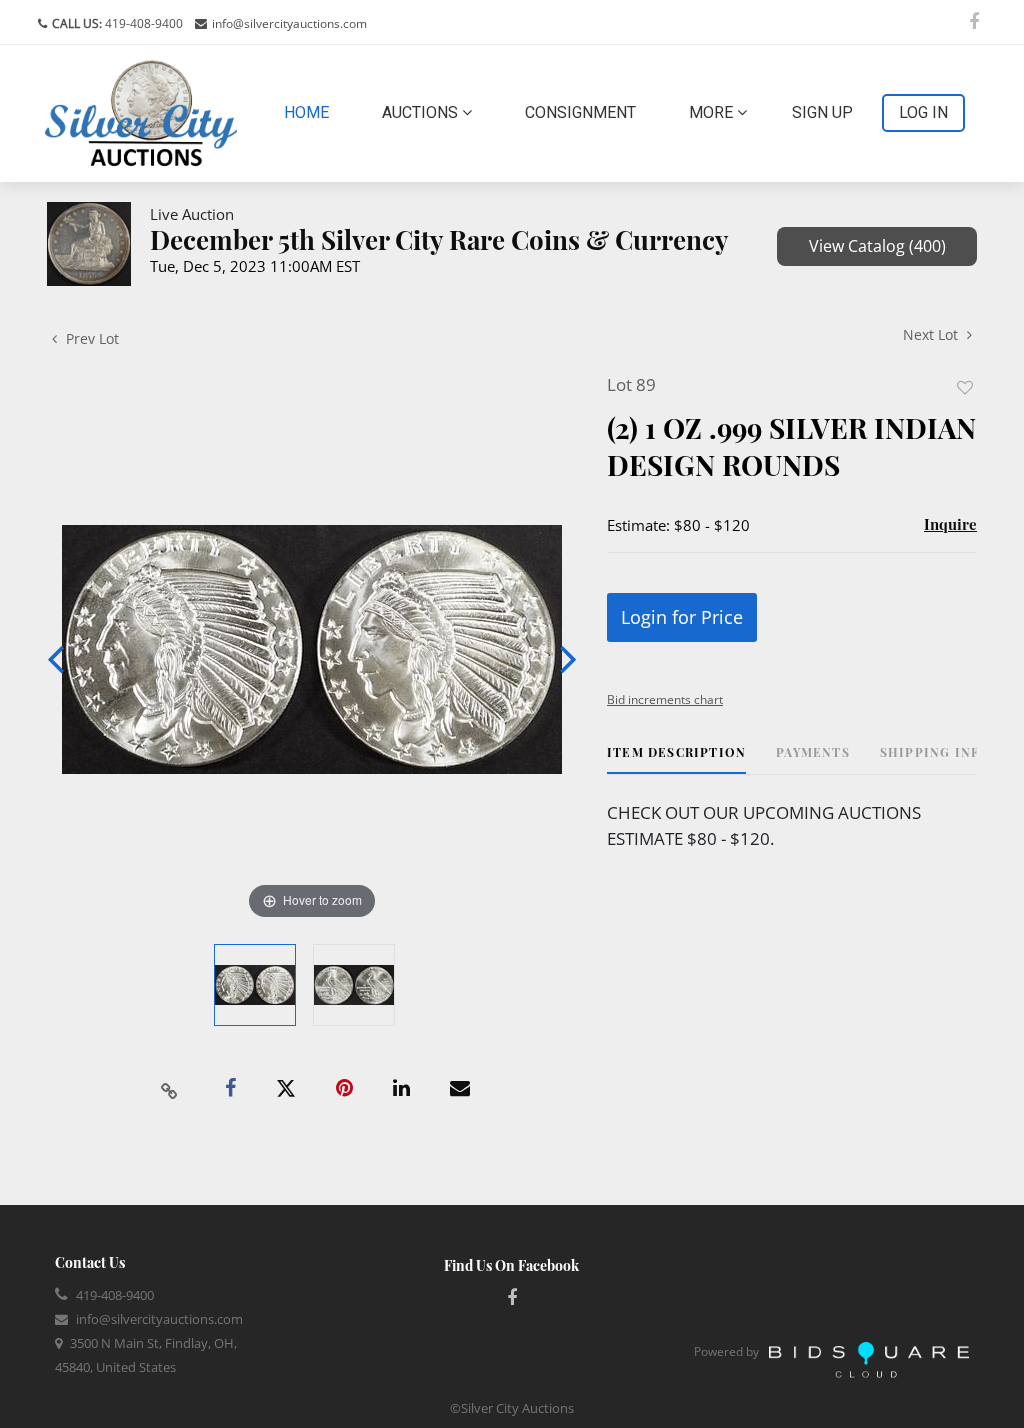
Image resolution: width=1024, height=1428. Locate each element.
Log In (923, 112)
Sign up (822, 112)
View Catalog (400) (877, 246)
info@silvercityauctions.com (289, 23)
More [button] (713, 112)
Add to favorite (965, 387)
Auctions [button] (422, 112)
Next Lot (932, 334)
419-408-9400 (142, 23)
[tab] (676, 759)
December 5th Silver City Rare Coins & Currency (439, 239)
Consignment (580, 112)
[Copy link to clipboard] (170, 1089)
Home (310, 112)
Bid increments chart (665, 699)
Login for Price (682, 617)
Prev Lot (90, 338)
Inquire (950, 524)
